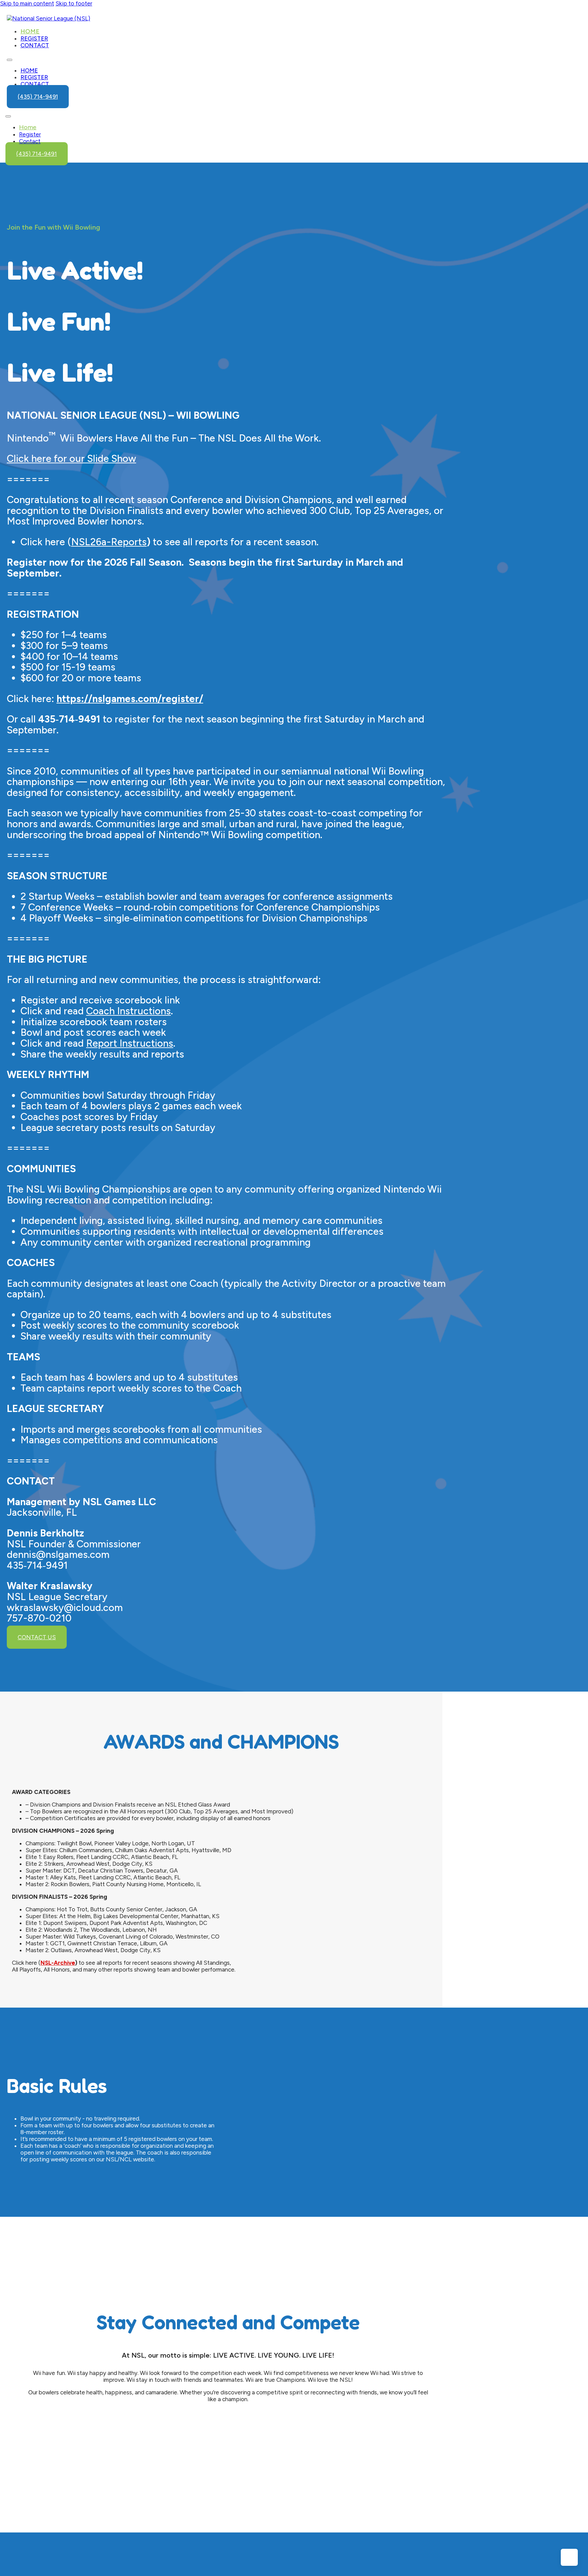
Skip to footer (74, 3)
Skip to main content (27, 3)
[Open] (8, 116)
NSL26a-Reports (109, 542)
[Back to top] (569, 2557)
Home (30, 31)
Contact (35, 45)
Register (34, 38)
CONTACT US (37, 1637)
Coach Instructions (128, 1011)
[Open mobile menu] (10, 60)
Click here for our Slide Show (71, 459)
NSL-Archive (58, 1963)
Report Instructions (130, 1043)
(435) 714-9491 (38, 97)
